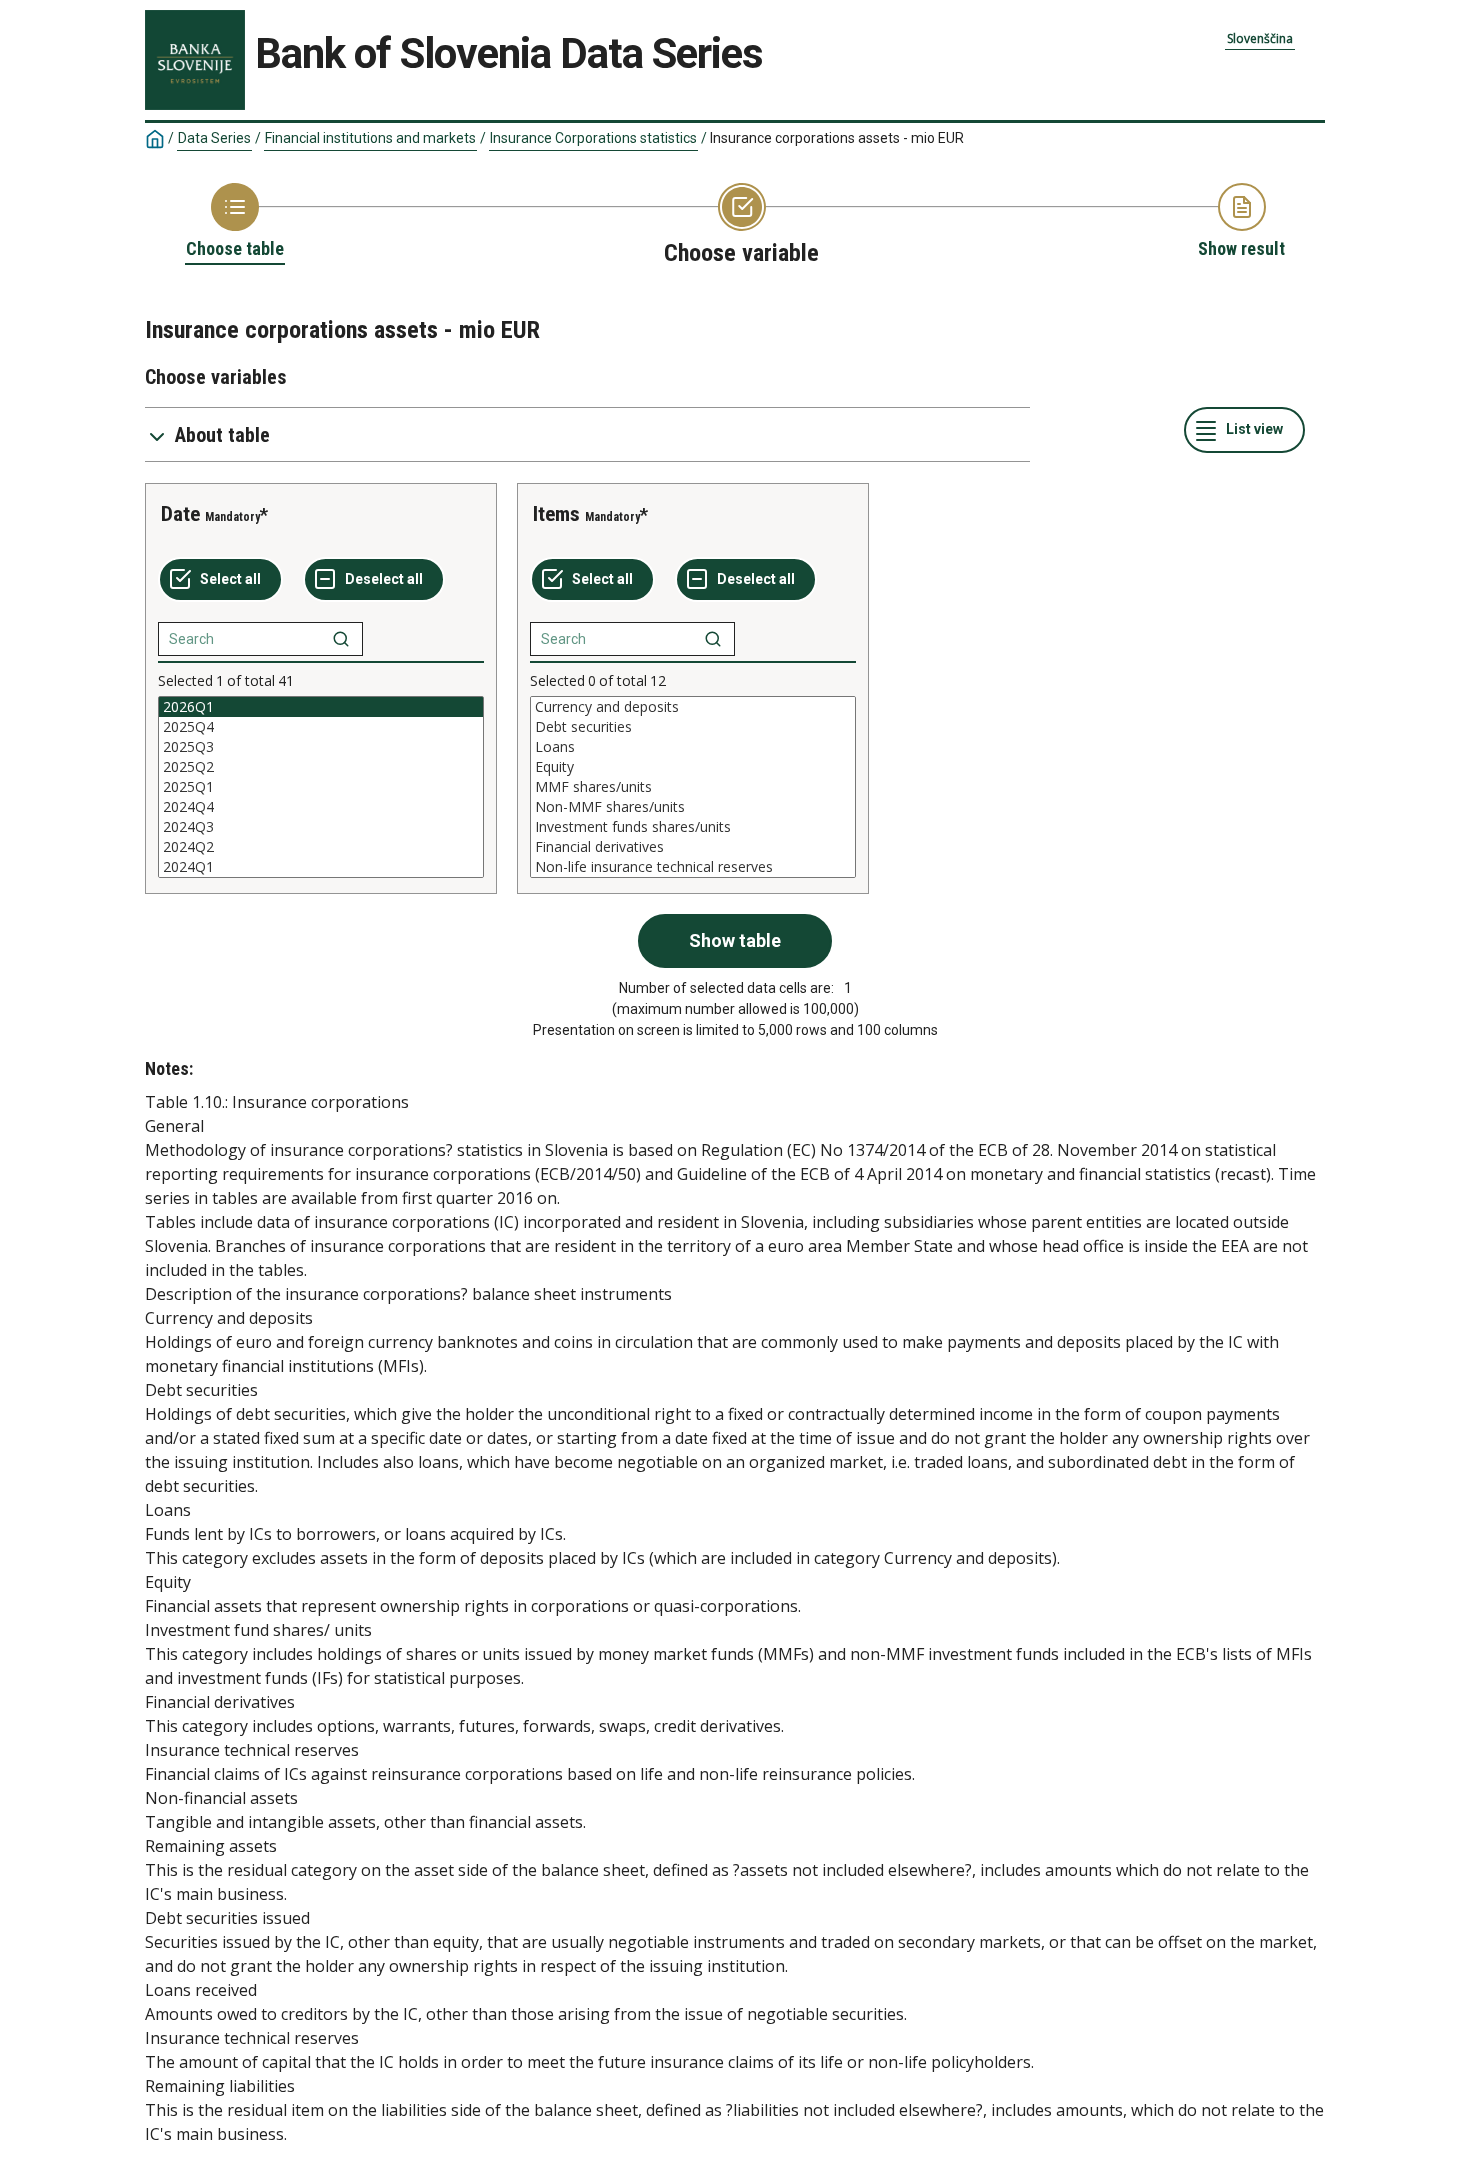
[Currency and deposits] (693, 707)
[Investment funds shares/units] (693, 827)
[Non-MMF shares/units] (693, 807)
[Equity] (693, 767)
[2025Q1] (321, 787)
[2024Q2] (321, 847)
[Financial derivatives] (693, 847)
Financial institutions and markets (370, 138)
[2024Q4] (321, 807)
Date (180, 514)
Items (556, 514)
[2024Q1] (321, 867)
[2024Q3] (321, 827)
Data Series (214, 138)
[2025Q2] (321, 767)
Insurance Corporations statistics (593, 138)
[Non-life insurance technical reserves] (693, 867)
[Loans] (693, 747)
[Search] (341, 639)
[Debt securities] (693, 727)
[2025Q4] (321, 727)
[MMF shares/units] (693, 787)
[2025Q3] (321, 747)
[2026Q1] (321, 707)
